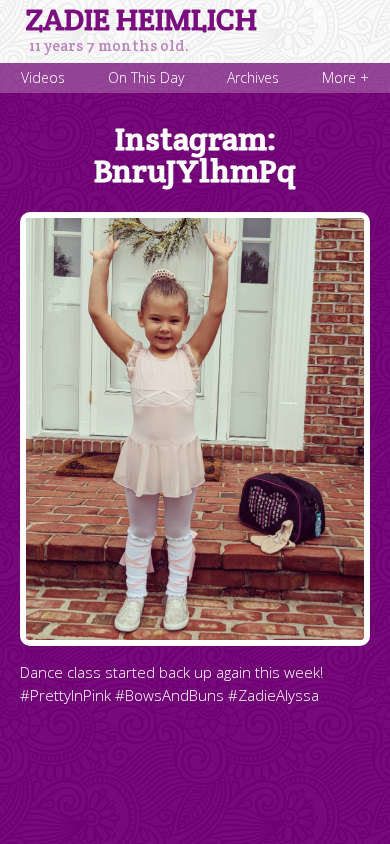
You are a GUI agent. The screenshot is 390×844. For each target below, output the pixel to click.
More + (345, 77)
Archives (253, 77)
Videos (43, 77)
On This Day (146, 77)
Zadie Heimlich (141, 20)
